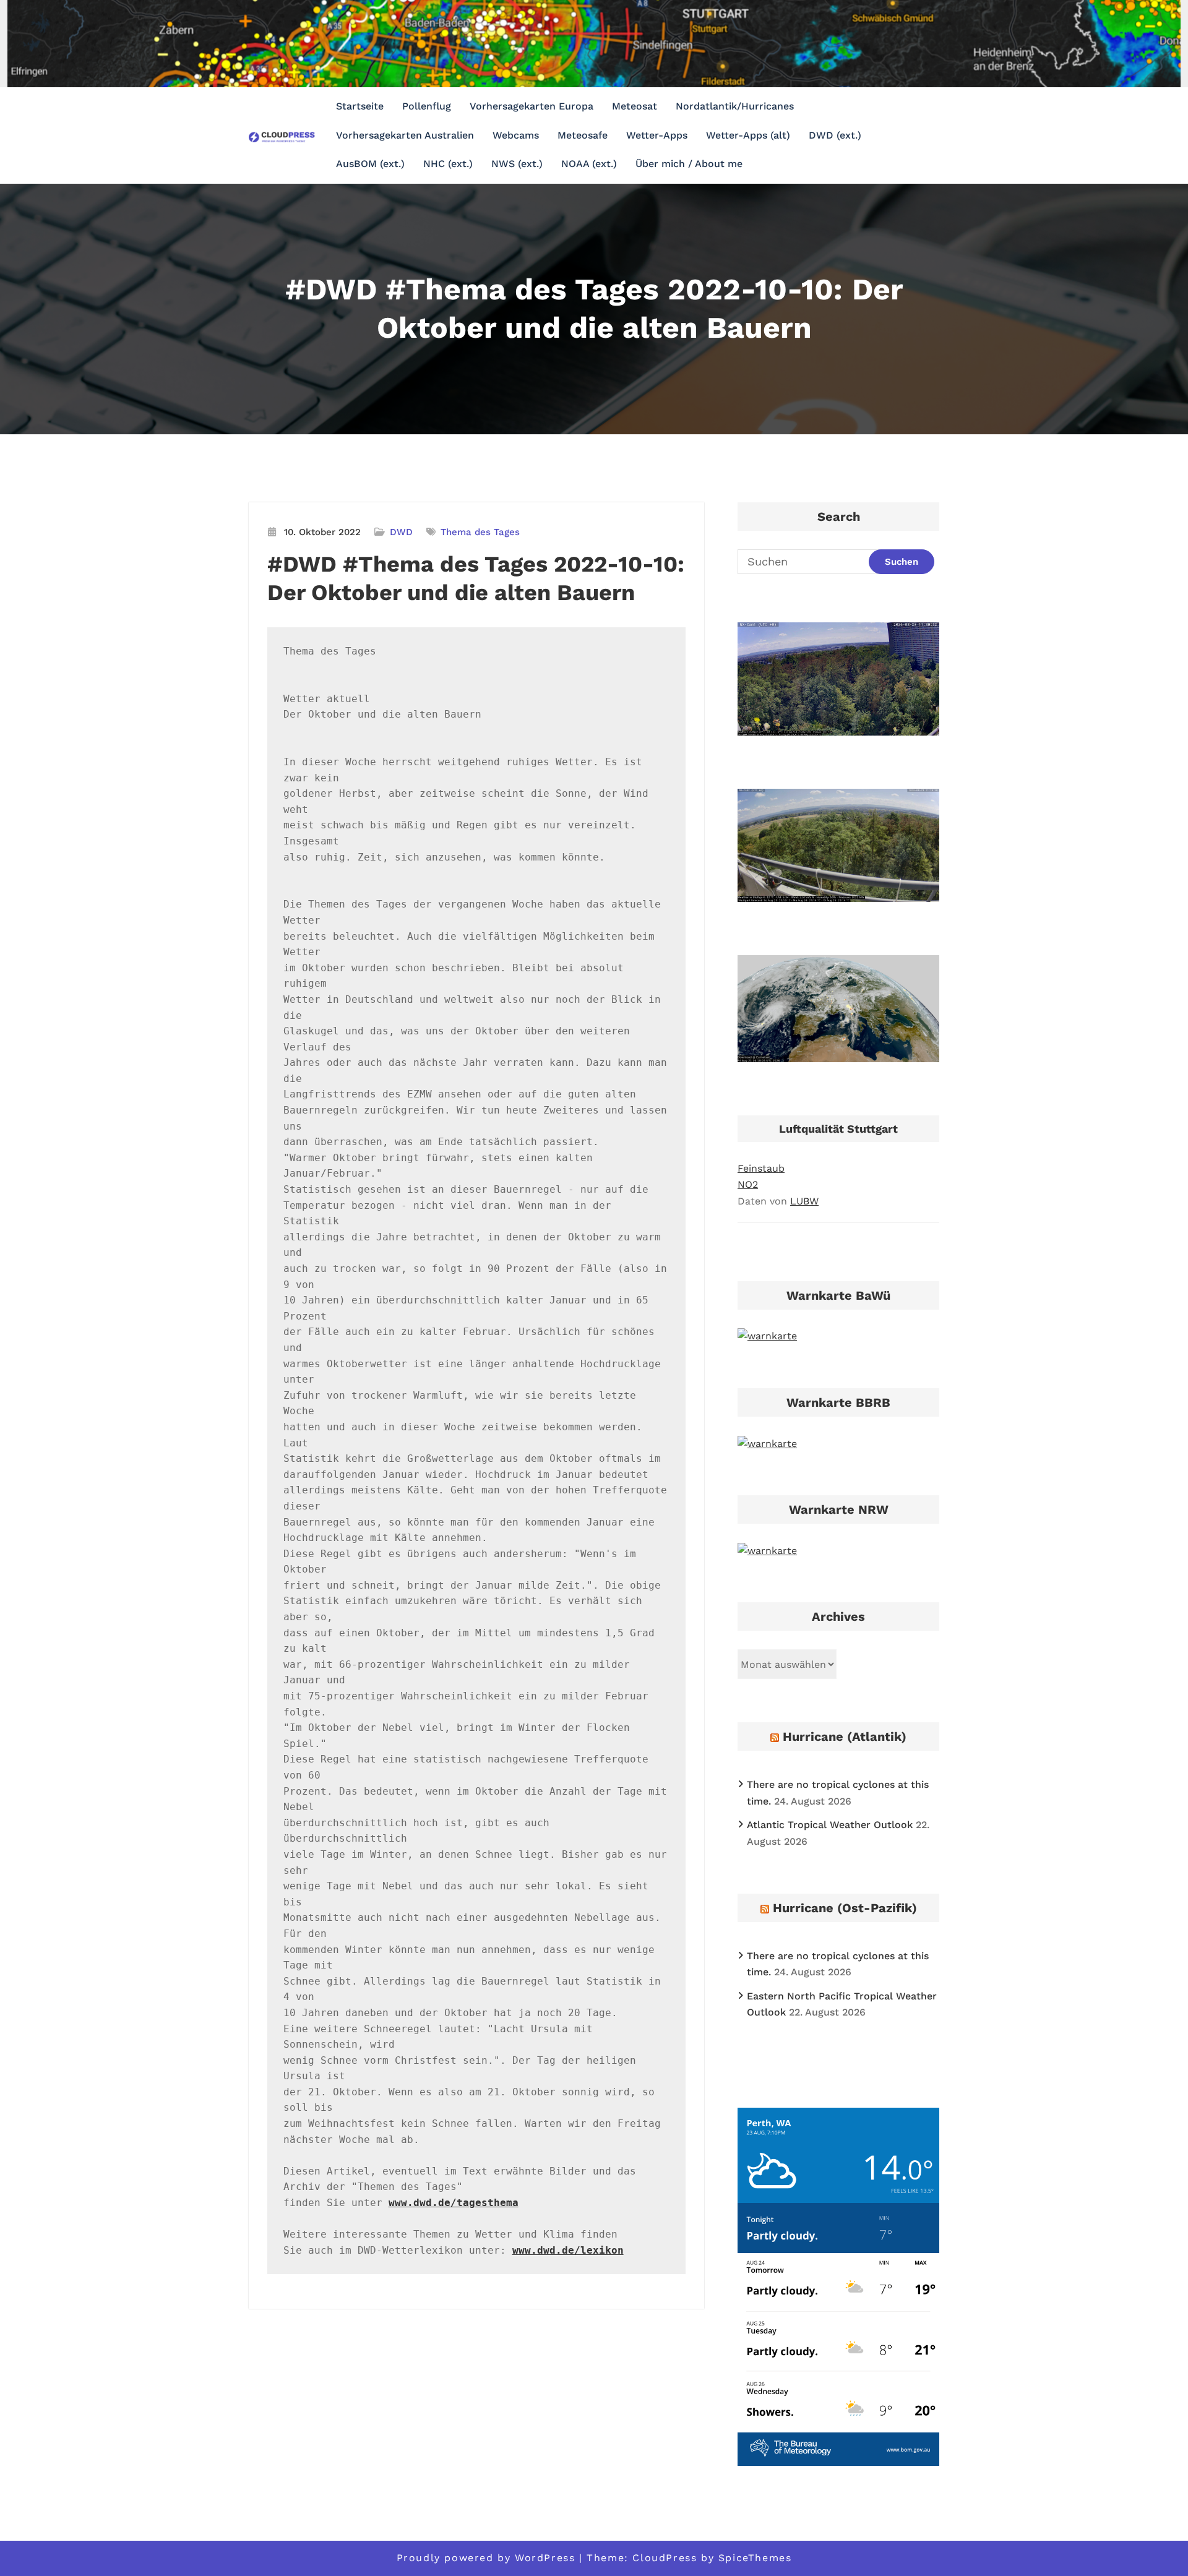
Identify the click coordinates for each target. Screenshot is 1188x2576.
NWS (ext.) (517, 164)
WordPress (545, 2558)
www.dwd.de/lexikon (568, 2250)
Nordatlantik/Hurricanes (735, 106)
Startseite (360, 106)
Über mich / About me (689, 164)
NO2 (748, 1184)
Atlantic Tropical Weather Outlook (830, 1825)
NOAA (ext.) (589, 164)
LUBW (804, 1201)
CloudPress (665, 2558)
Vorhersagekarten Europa (532, 106)
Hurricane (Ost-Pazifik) (845, 1908)
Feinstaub (761, 1168)
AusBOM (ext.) (370, 164)
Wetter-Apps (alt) (748, 135)
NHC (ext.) (448, 164)
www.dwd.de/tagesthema (454, 2203)
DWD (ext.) (835, 135)
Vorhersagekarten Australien (405, 135)
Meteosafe (583, 135)
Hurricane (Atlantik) (845, 1737)
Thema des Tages (480, 532)
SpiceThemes (755, 2558)
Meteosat (635, 106)
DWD (401, 532)
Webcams (516, 135)
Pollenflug (427, 106)
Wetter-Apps (657, 135)
